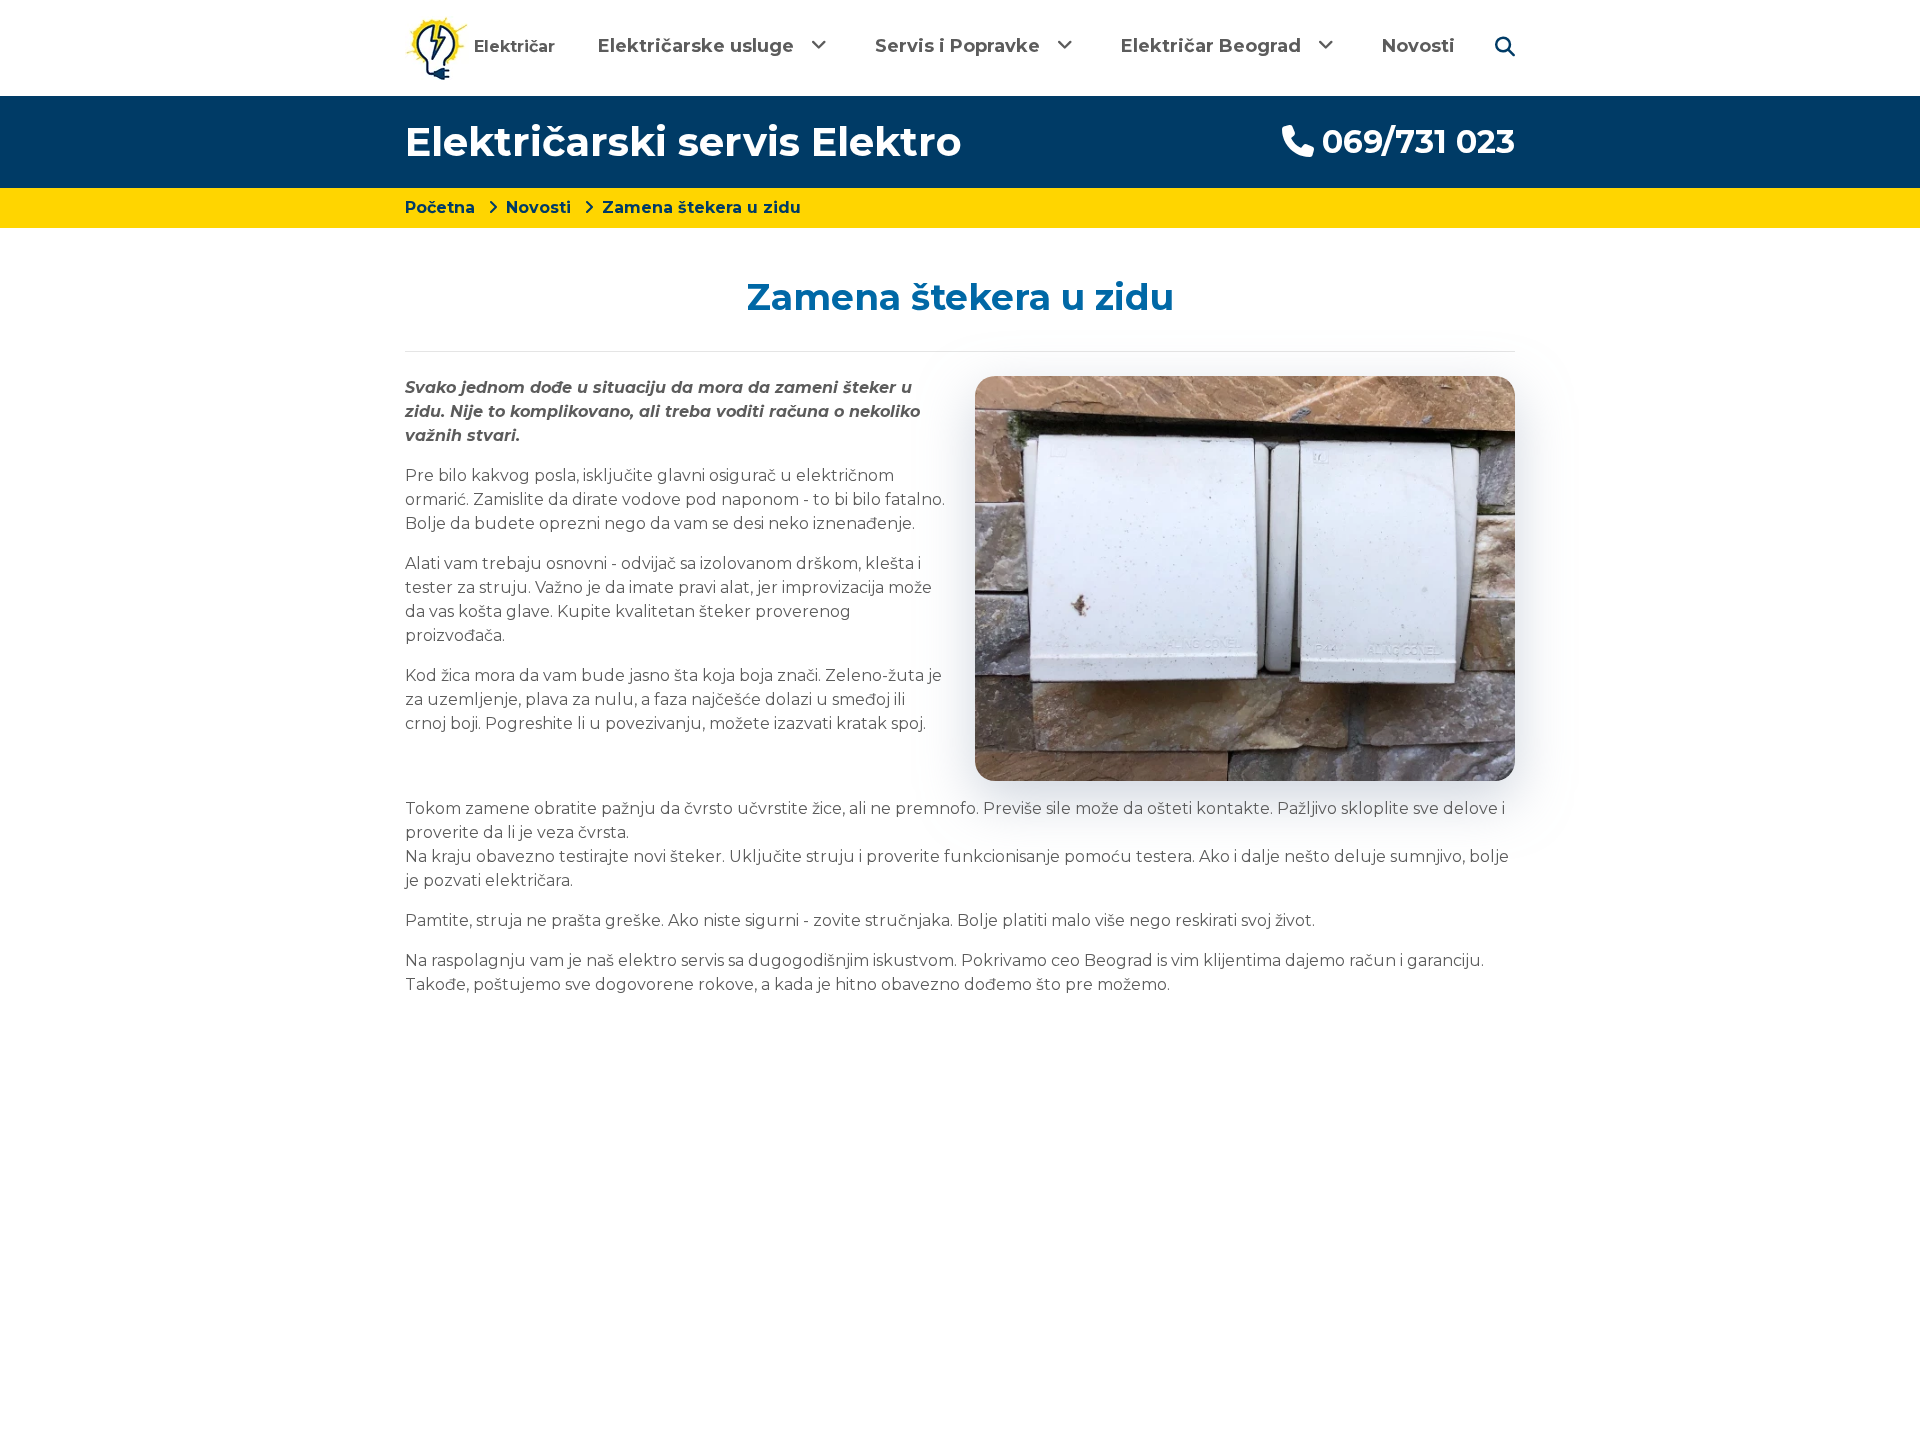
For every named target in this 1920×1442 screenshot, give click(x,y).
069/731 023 (1418, 141)
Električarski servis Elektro (683, 141)
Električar (512, 46)
